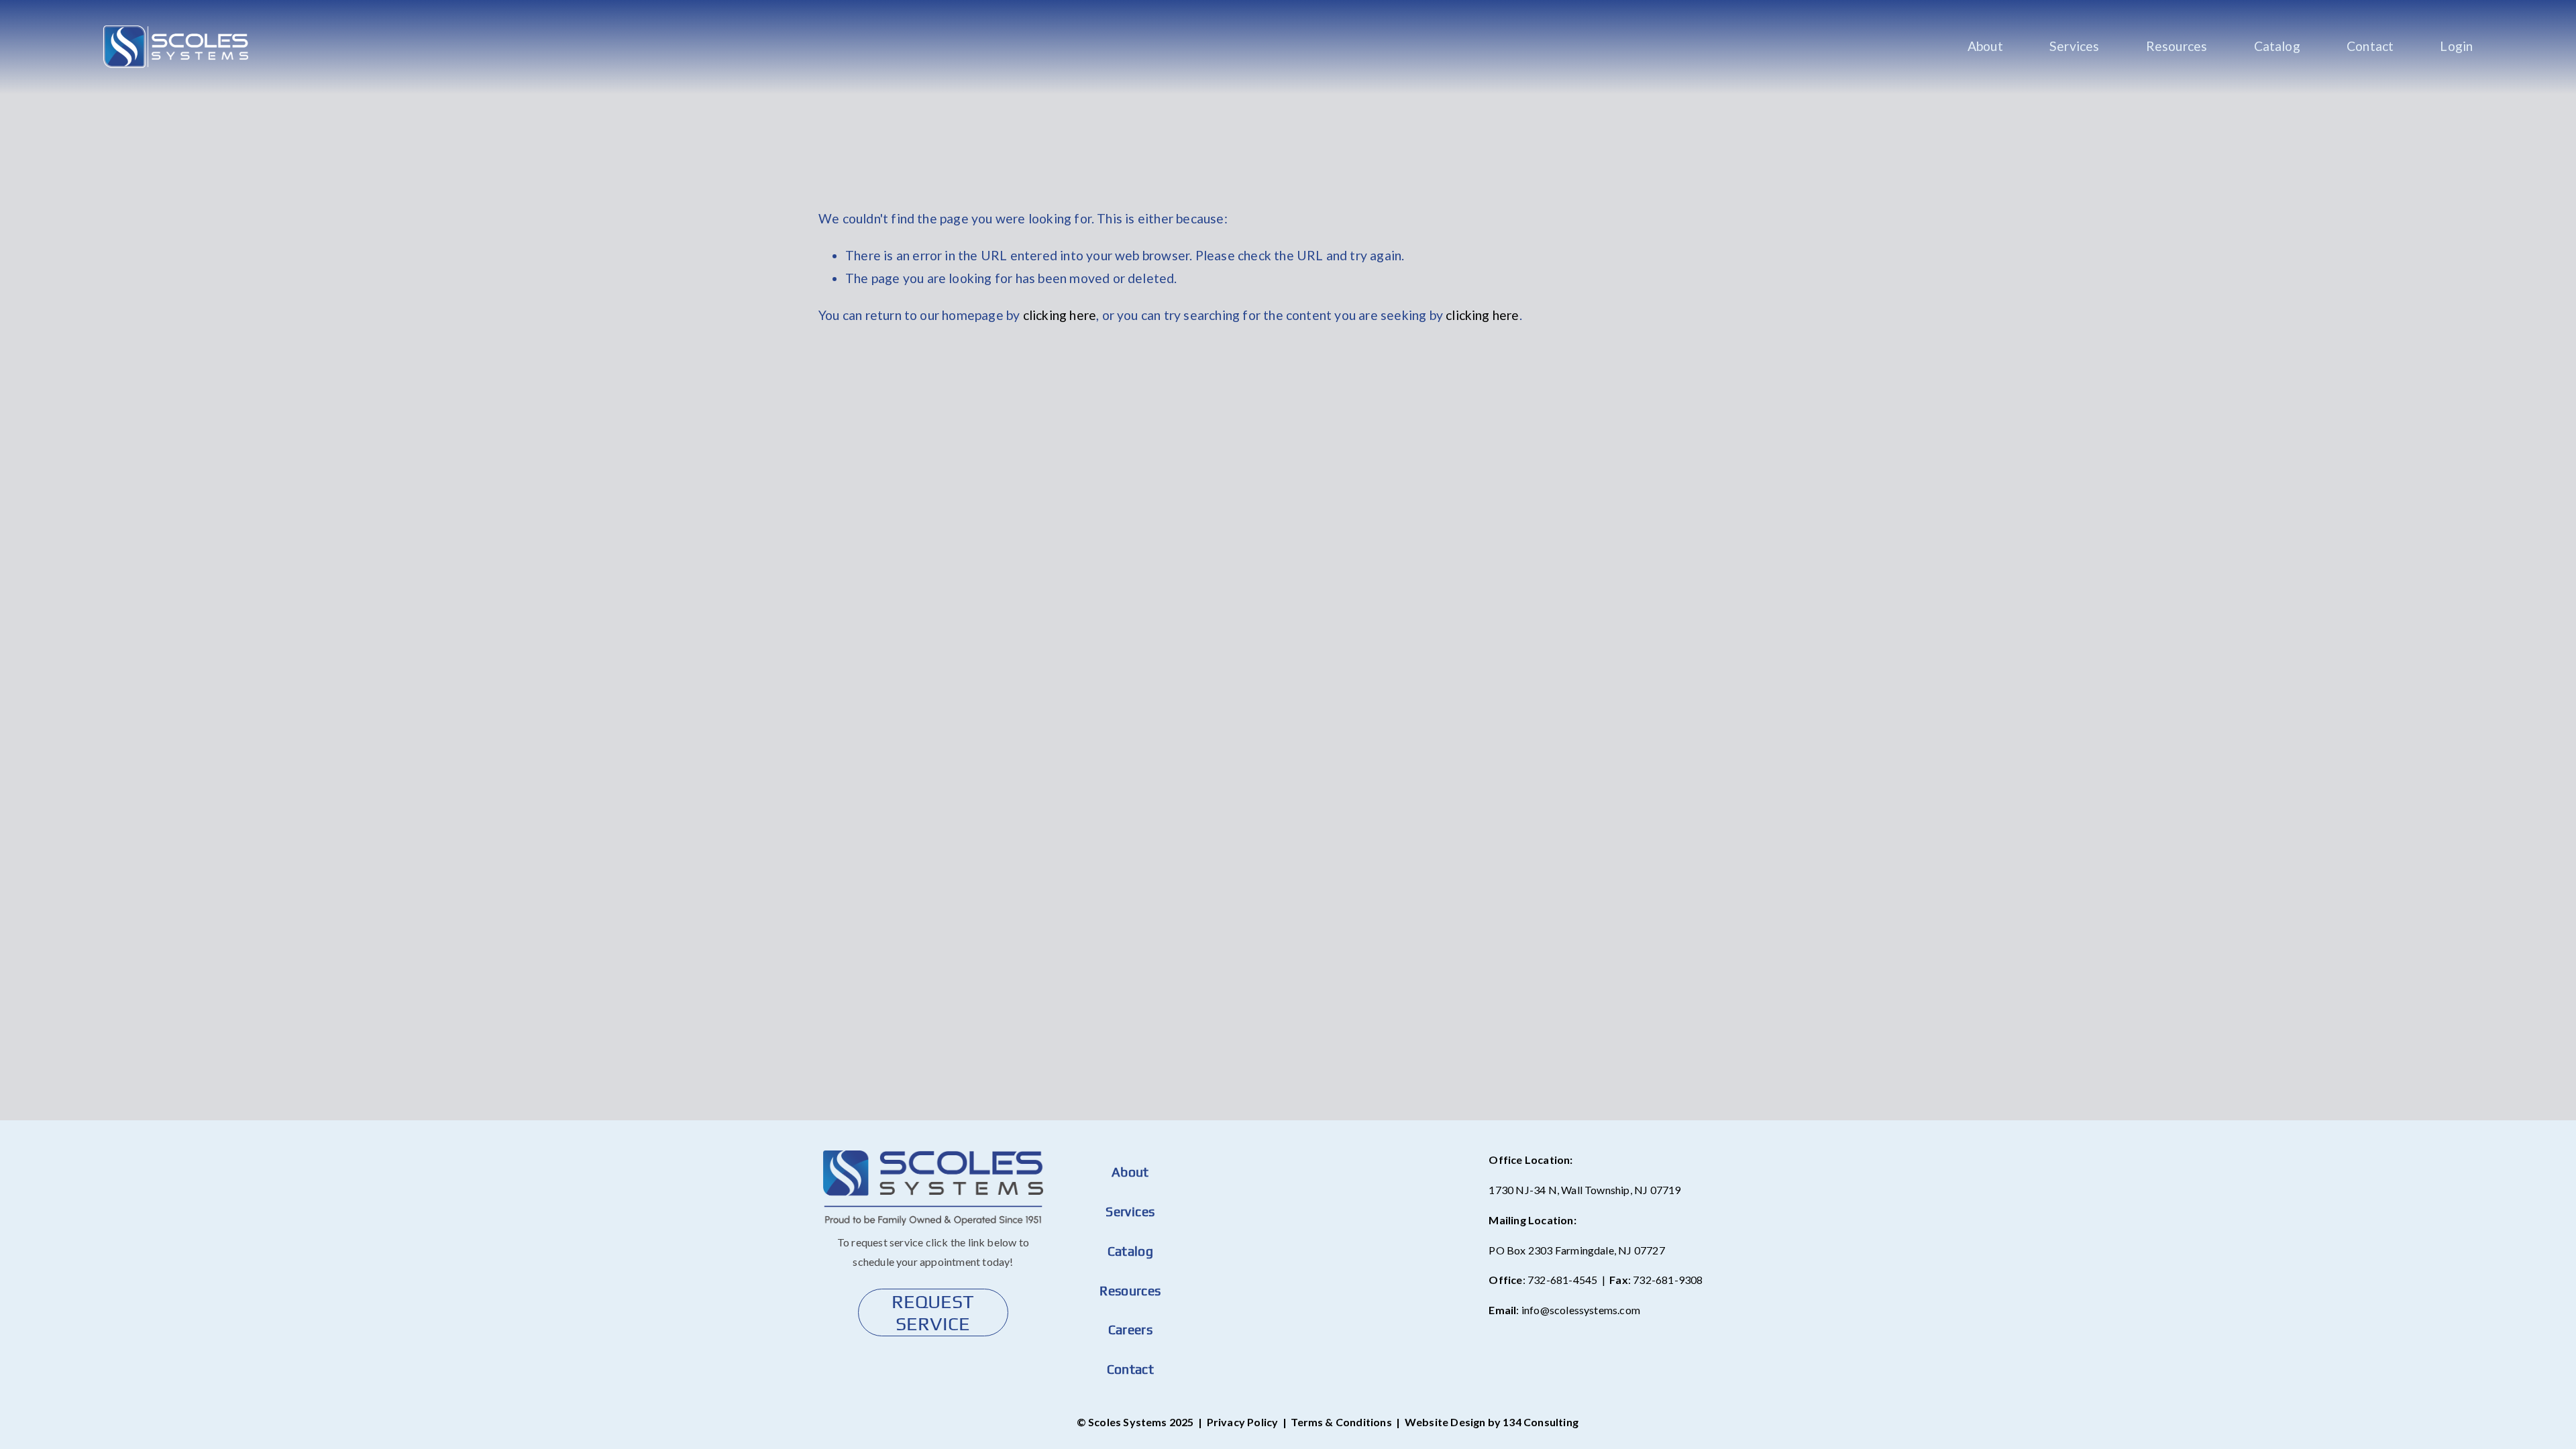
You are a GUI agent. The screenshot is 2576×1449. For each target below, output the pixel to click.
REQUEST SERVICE (933, 1312)
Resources (2177, 46)
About (1985, 46)
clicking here (1060, 315)
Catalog (2277, 46)
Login (2456, 46)
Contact (2370, 46)
